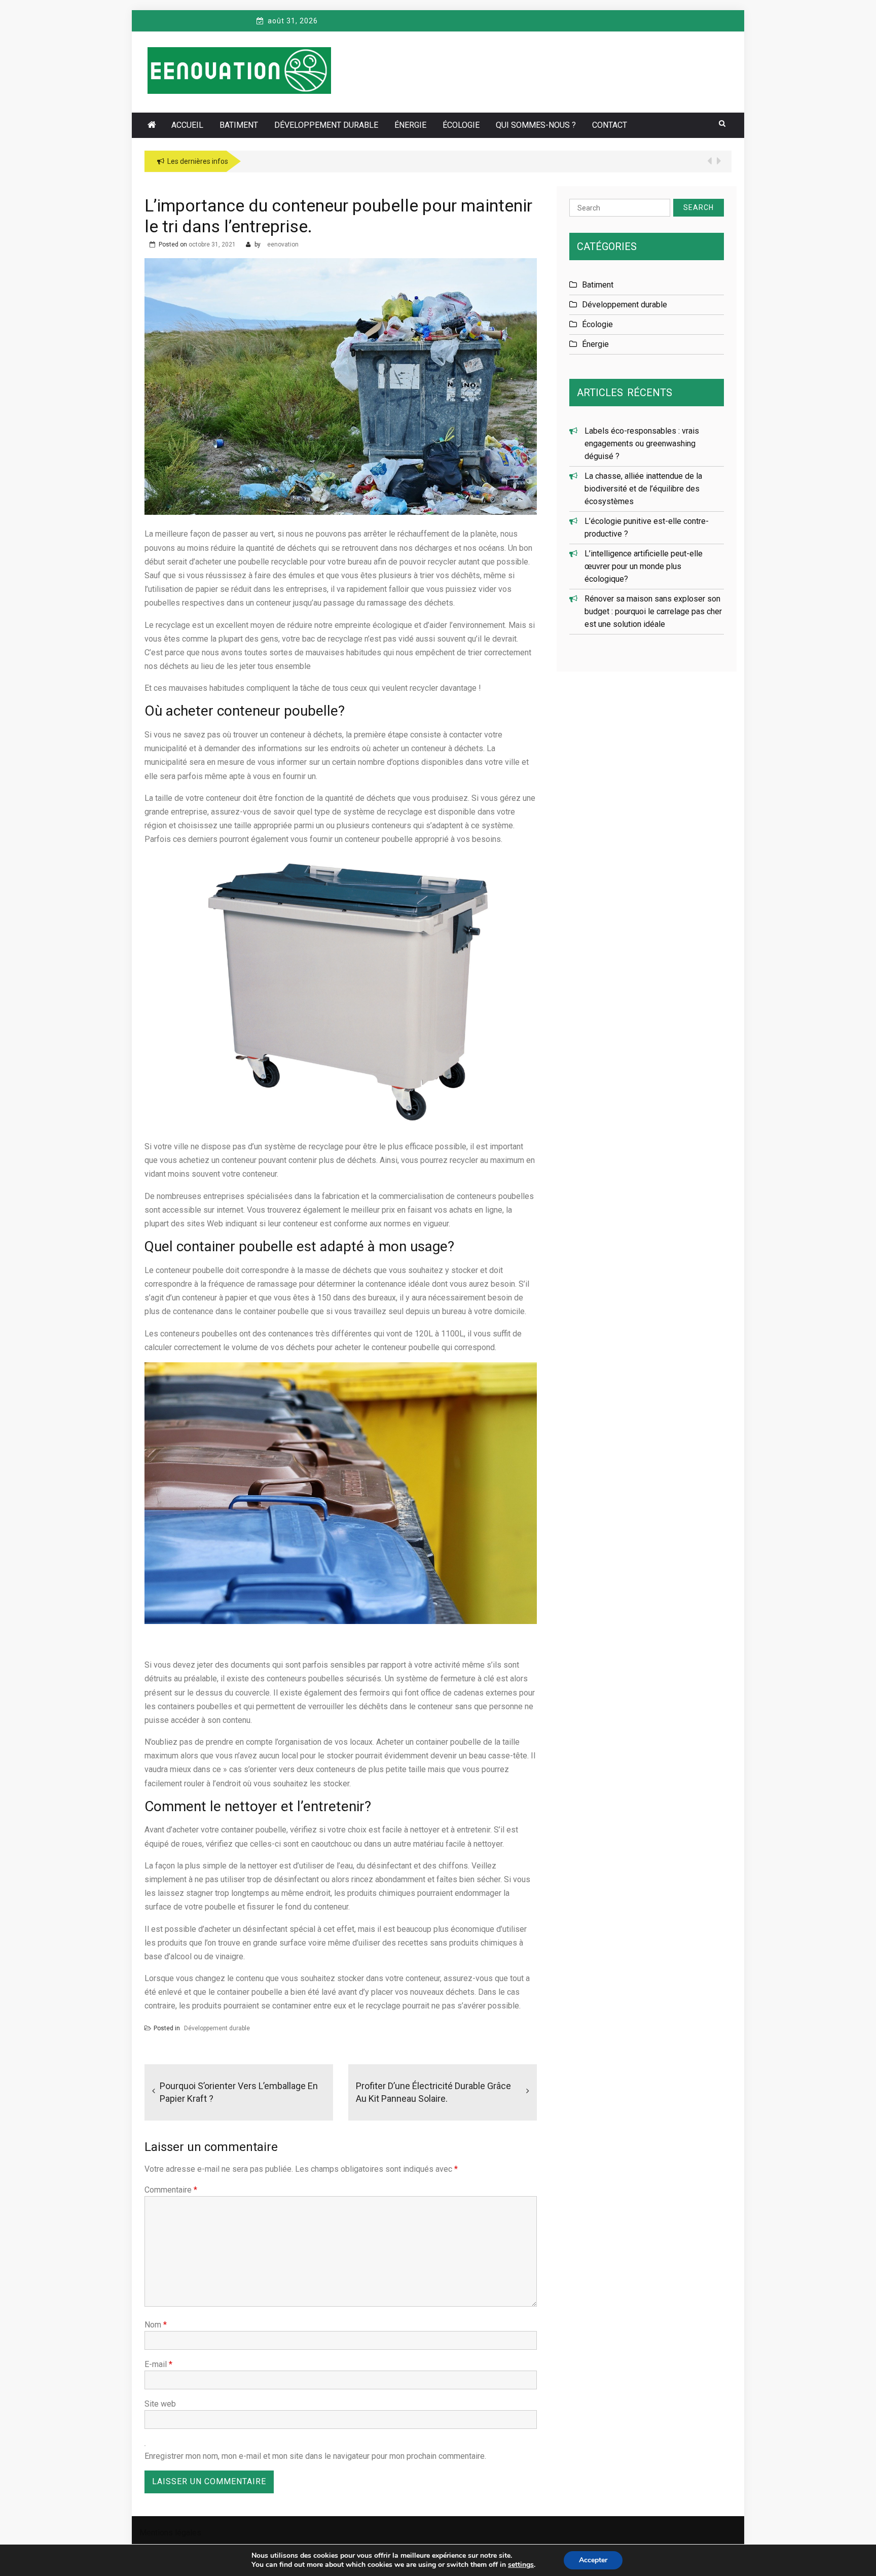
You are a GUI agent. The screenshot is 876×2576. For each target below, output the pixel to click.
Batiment (239, 125)
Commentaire (171, 2190)
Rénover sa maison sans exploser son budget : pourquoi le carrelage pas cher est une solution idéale (653, 611)
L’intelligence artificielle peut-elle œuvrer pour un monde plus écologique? (644, 566)
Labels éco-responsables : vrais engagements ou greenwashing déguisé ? (642, 444)
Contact (610, 125)
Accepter (593, 2560)
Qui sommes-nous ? (536, 125)
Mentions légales (170, 2533)
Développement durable (326, 125)
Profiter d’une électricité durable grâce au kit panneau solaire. (433, 2092)
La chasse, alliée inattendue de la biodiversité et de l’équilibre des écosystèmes (643, 489)
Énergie (410, 125)
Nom (156, 2325)
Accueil (187, 125)
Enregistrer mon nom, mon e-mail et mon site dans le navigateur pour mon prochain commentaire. (315, 2456)
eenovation (283, 244)
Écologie (461, 125)
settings (521, 2565)
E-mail (158, 2364)
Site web (160, 2404)
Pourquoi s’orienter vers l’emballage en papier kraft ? (239, 2092)
